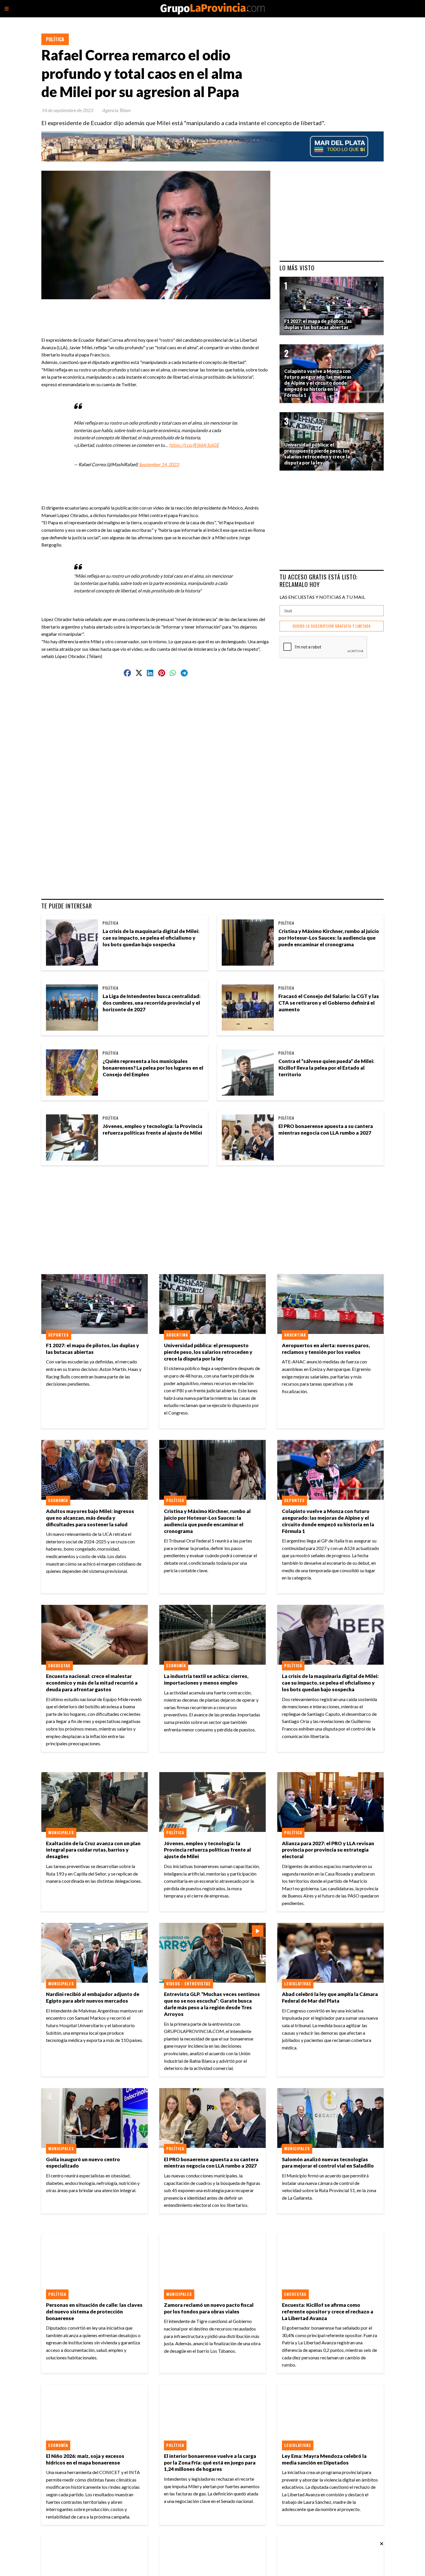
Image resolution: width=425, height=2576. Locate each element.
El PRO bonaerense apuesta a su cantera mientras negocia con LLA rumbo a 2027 (326, 1129)
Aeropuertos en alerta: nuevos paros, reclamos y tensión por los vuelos (326, 1349)
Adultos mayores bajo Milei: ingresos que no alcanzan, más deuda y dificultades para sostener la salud (90, 1518)
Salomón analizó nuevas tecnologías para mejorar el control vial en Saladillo (328, 2163)
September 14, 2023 (159, 464)
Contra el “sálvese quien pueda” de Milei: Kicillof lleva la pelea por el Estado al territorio (326, 1068)
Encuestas (59, 1666)
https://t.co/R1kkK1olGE (194, 445)
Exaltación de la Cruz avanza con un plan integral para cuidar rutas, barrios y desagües (93, 1850)
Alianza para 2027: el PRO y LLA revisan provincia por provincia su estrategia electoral (328, 1850)
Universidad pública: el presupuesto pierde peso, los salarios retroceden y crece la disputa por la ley (208, 1352)
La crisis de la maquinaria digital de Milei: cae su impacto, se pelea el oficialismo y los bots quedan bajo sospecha (151, 938)
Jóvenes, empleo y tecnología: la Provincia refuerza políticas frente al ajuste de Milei (153, 1129)
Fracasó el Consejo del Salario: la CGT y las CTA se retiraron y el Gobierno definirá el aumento (329, 1003)
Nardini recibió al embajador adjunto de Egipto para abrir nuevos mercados (93, 1997)
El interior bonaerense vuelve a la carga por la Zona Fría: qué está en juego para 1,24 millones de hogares (210, 2463)
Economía (58, 1500)
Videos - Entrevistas (189, 1984)
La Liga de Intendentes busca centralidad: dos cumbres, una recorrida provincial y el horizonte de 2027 (152, 1003)
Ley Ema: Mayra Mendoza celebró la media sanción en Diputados (324, 2459)
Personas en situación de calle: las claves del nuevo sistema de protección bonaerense (94, 2312)
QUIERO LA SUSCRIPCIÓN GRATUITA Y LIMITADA (332, 626)
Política (55, 39)
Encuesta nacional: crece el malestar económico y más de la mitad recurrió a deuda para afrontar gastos (92, 1683)
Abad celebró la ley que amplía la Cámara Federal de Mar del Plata (330, 1997)
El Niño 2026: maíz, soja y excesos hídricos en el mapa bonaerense (85, 2459)
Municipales (61, 1832)
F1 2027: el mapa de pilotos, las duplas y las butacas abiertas (93, 1349)
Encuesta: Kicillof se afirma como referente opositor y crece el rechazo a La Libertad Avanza (328, 2312)
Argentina (177, 1335)
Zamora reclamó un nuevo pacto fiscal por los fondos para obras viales (209, 2308)
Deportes (59, 1335)
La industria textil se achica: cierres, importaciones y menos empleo (206, 1679)
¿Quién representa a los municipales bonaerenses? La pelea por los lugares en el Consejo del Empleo (153, 1068)
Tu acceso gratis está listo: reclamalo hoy (319, 580)
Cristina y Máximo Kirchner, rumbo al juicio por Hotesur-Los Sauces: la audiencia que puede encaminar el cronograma (329, 938)
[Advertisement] (158, 312)
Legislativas (298, 1984)
